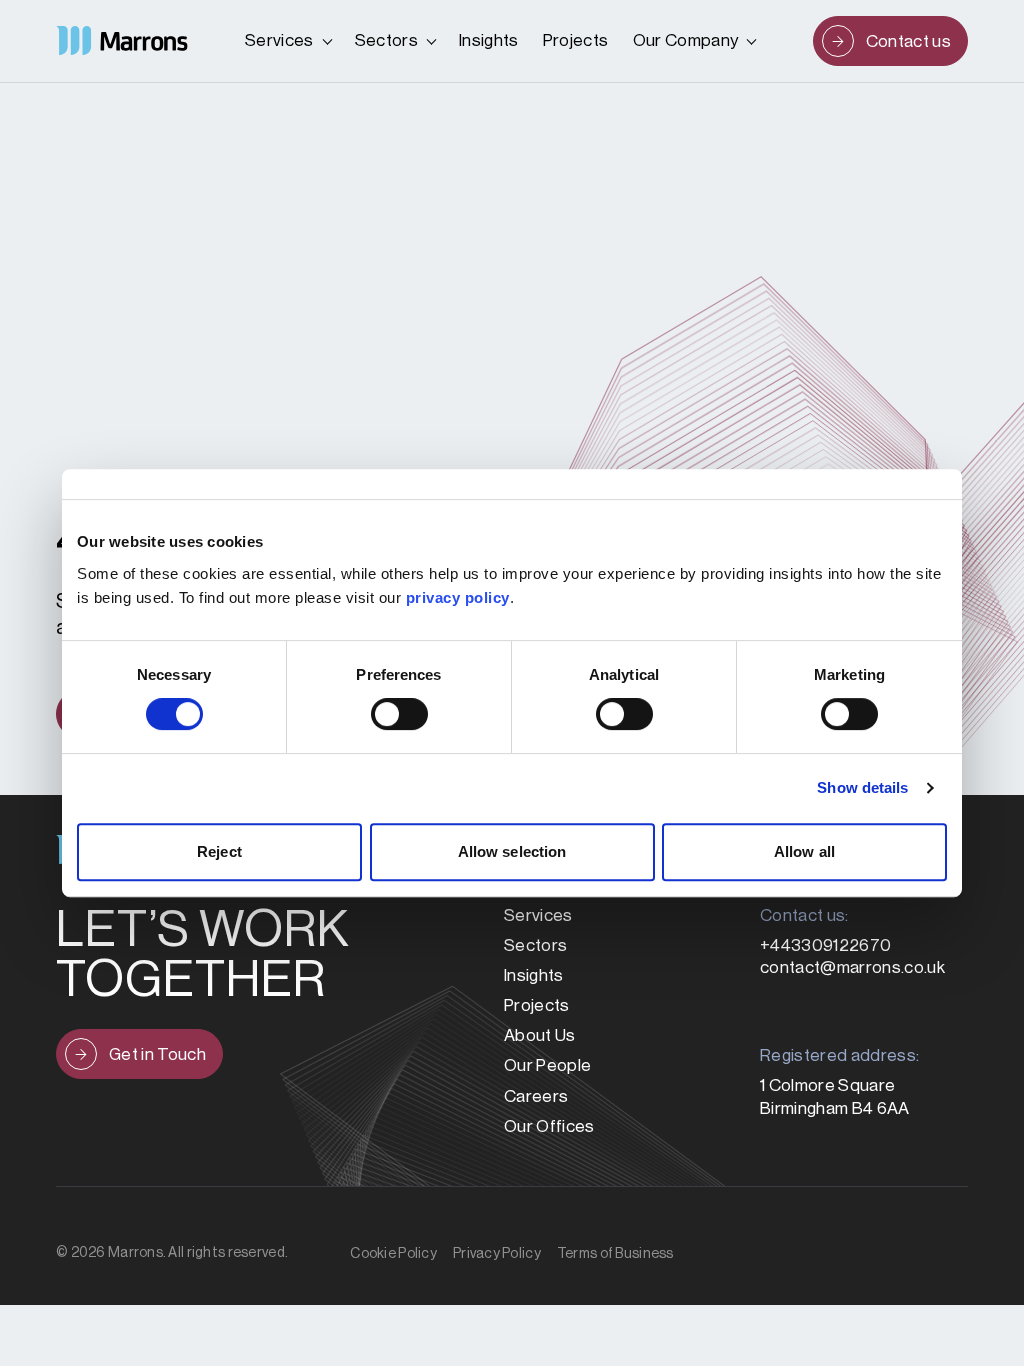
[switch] (399, 714)
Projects (576, 40)
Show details (862, 787)
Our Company (686, 40)
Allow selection (512, 851)
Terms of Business (615, 1254)
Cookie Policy (393, 1254)
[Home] (122, 41)
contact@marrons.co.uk (852, 967)
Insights (489, 40)
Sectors (386, 40)
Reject (219, 851)
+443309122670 (825, 945)
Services (279, 40)
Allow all (804, 851)
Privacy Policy (497, 1254)
